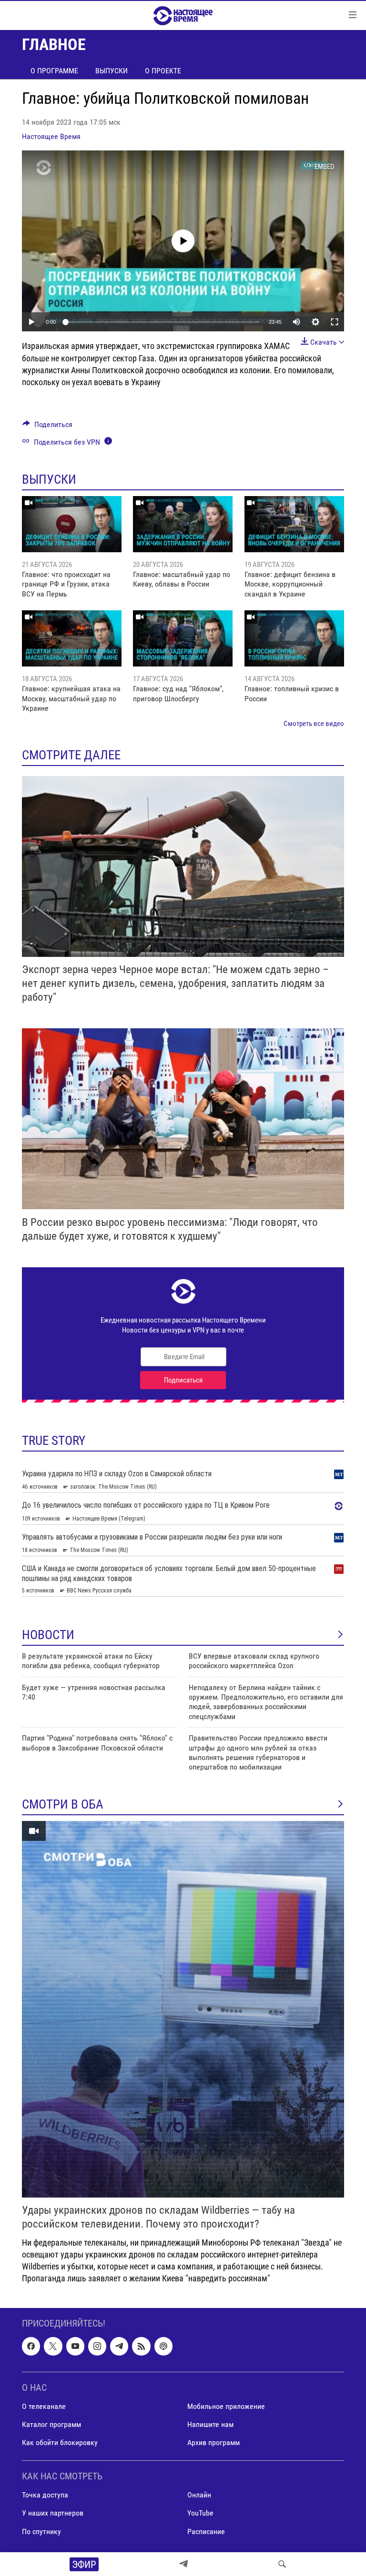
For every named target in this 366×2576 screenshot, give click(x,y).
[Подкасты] (163, 2346)
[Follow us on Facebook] (31, 2346)
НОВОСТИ (48, 1635)
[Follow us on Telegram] (119, 2346)
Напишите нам (210, 2424)
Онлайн (199, 2495)
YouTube (200, 2513)
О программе (54, 71)
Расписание (206, 2531)
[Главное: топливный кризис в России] (294, 638)
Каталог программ (51, 2424)
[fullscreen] (335, 322)
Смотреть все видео (314, 724)
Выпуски (112, 71)
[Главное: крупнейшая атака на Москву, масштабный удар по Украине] (72, 638)
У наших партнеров (53, 2513)
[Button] (47, 427)
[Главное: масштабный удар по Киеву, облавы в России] (183, 524)
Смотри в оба (63, 1804)
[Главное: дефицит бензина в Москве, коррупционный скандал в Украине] (294, 524)
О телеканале (44, 2406)
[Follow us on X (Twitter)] (53, 2346)
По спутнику (41, 2531)
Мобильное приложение (226, 2406)
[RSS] (141, 2346)
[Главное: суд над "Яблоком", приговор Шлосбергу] (183, 638)
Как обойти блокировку (60, 2442)
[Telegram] (183, 2564)
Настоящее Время (51, 136)
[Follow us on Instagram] (97, 2346)
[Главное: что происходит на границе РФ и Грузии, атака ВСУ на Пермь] (72, 524)
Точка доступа (45, 2495)
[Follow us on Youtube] (75, 2346)
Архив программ (213, 2442)
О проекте (163, 71)
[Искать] (282, 2564)
